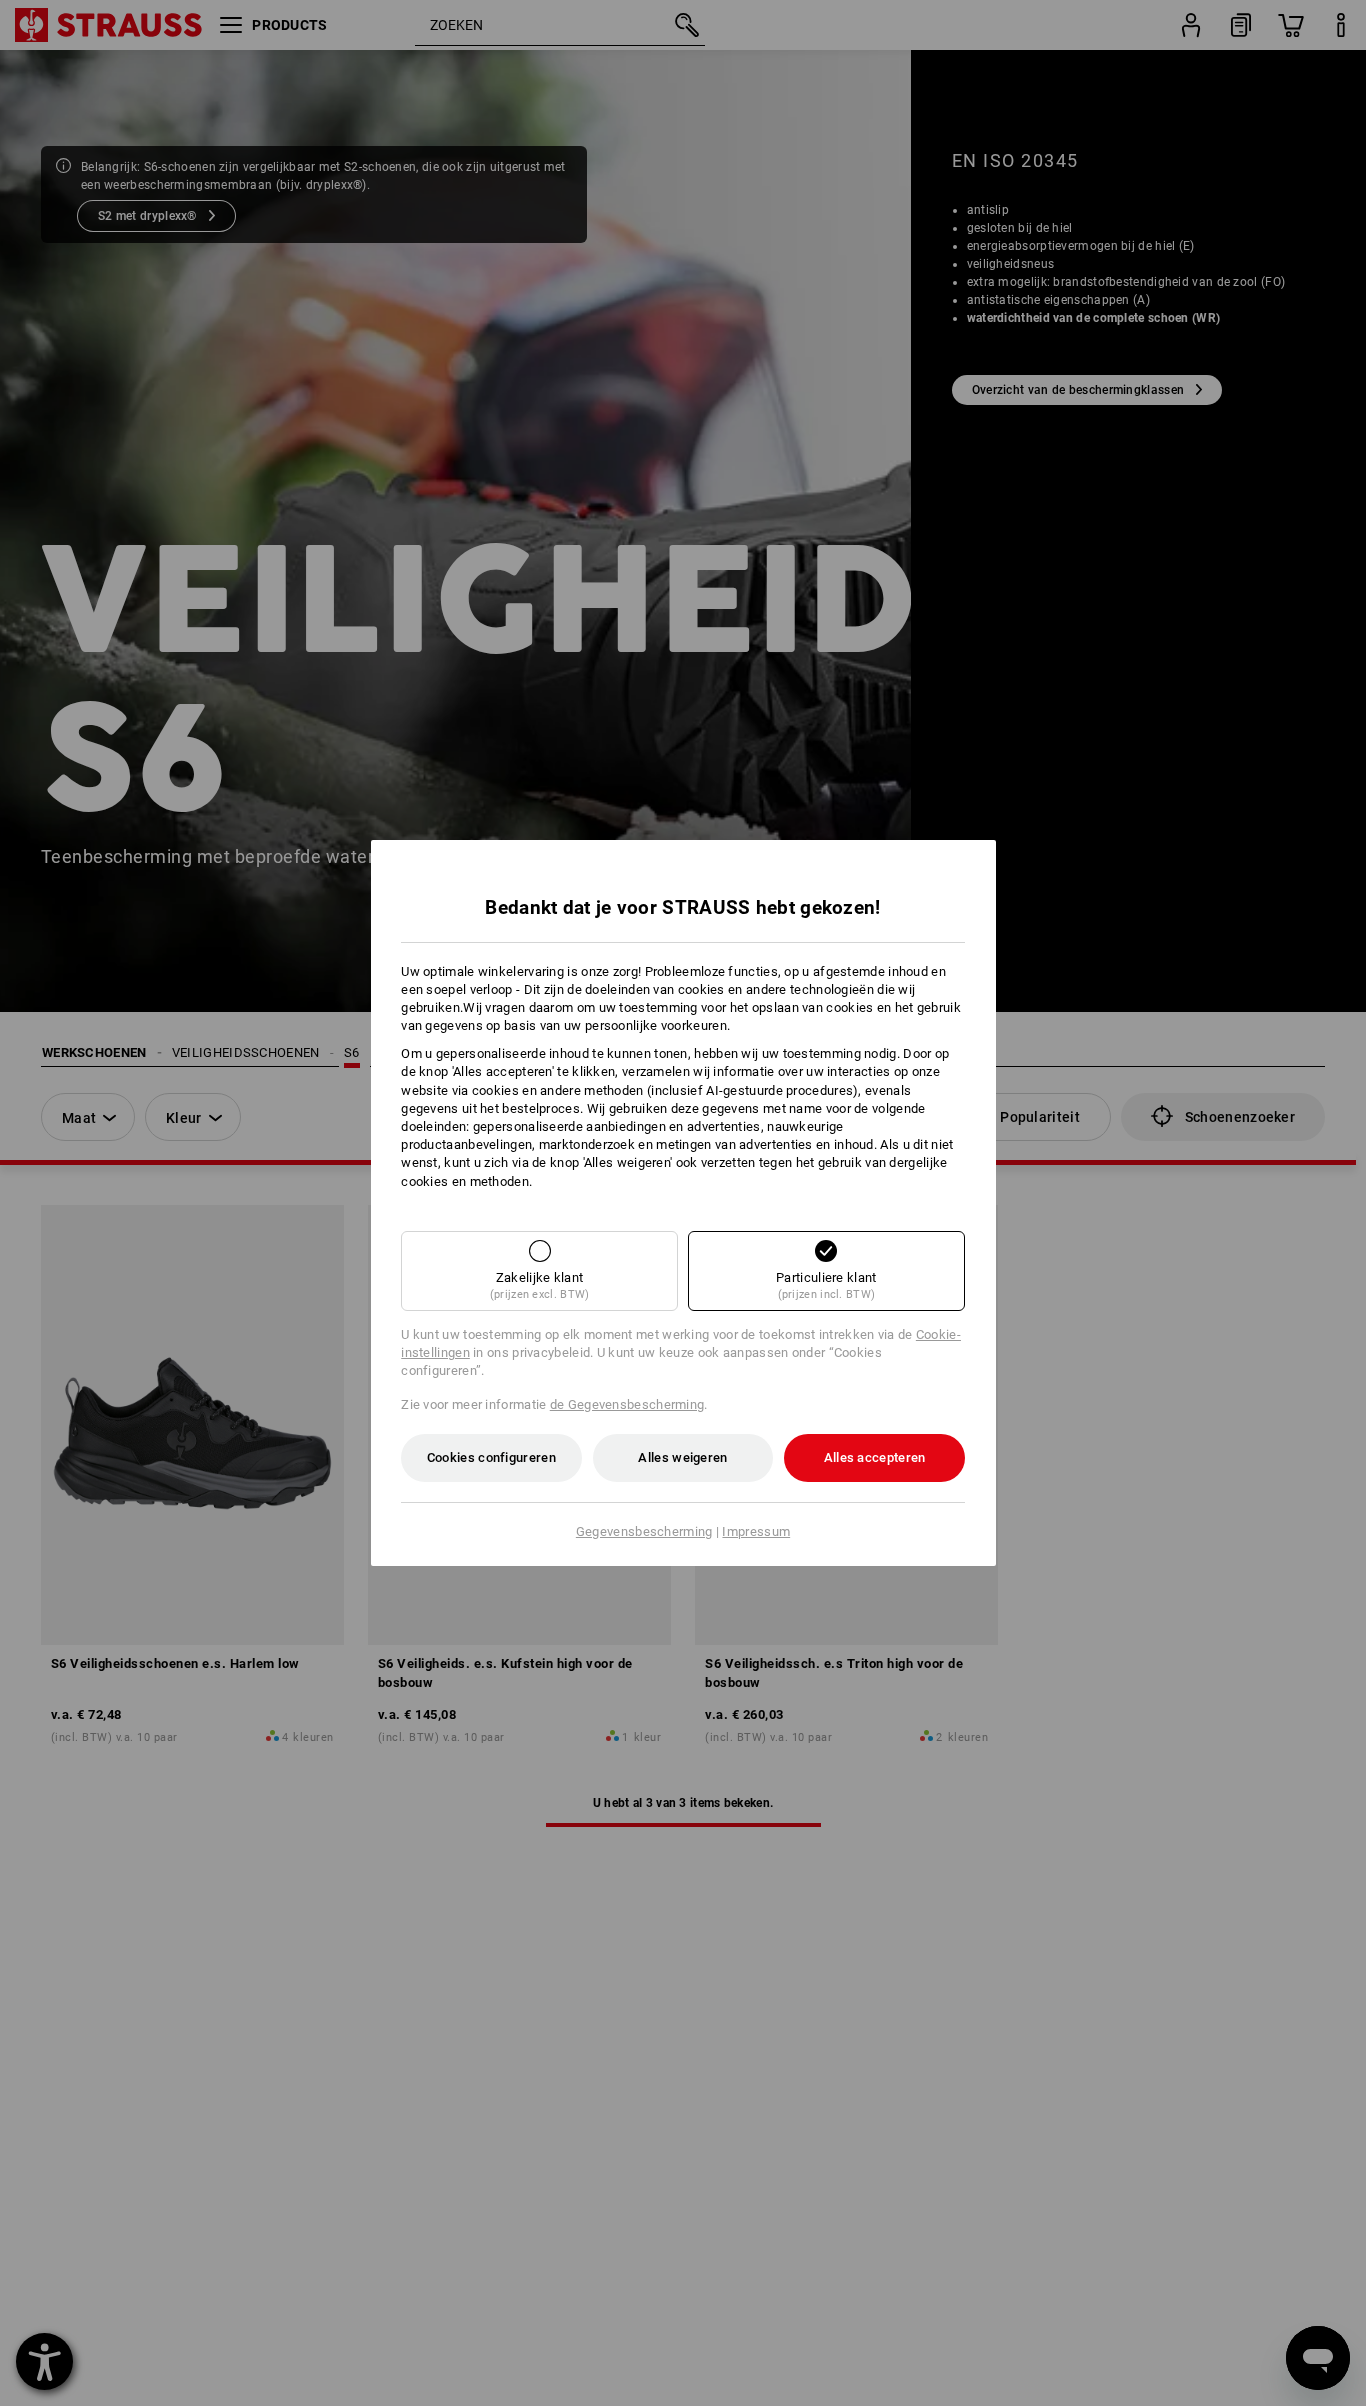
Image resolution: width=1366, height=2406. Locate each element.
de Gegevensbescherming (627, 1404)
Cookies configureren (491, 1457)
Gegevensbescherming (644, 1531)
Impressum (756, 1531)
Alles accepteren (875, 1457)
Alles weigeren (682, 1457)
